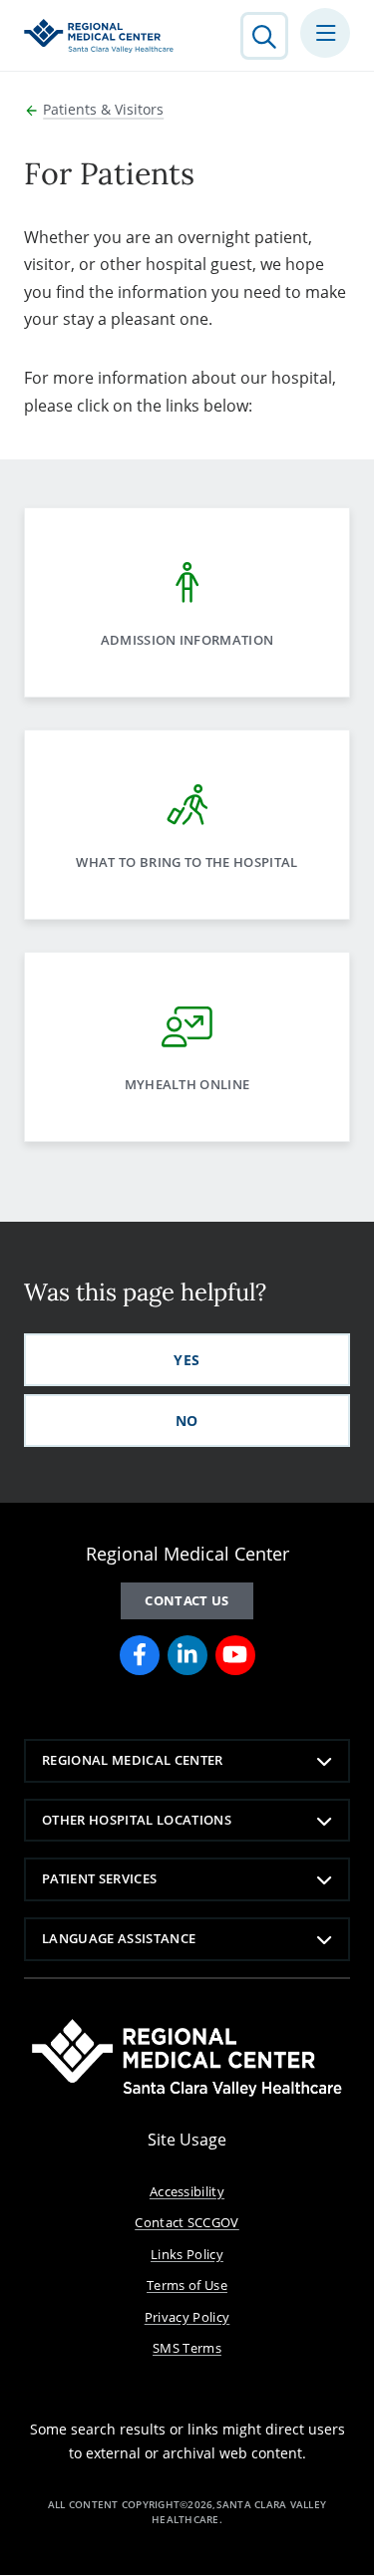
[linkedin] (187, 1655)
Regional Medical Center (133, 1760)
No (187, 1421)
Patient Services (99, 1878)
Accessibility (187, 2191)
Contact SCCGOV (187, 2222)
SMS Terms (187, 2348)
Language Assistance (119, 1938)
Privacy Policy (187, 2317)
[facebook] (140, 1655)
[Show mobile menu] (325, 33)
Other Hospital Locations (137, 1820)
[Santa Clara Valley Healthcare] (99, 36)
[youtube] (235, 1655)
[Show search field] (264, 36)
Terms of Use (187, 2285)
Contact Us (187, 1600)
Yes (187, 1360)
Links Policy (187, 2254)
